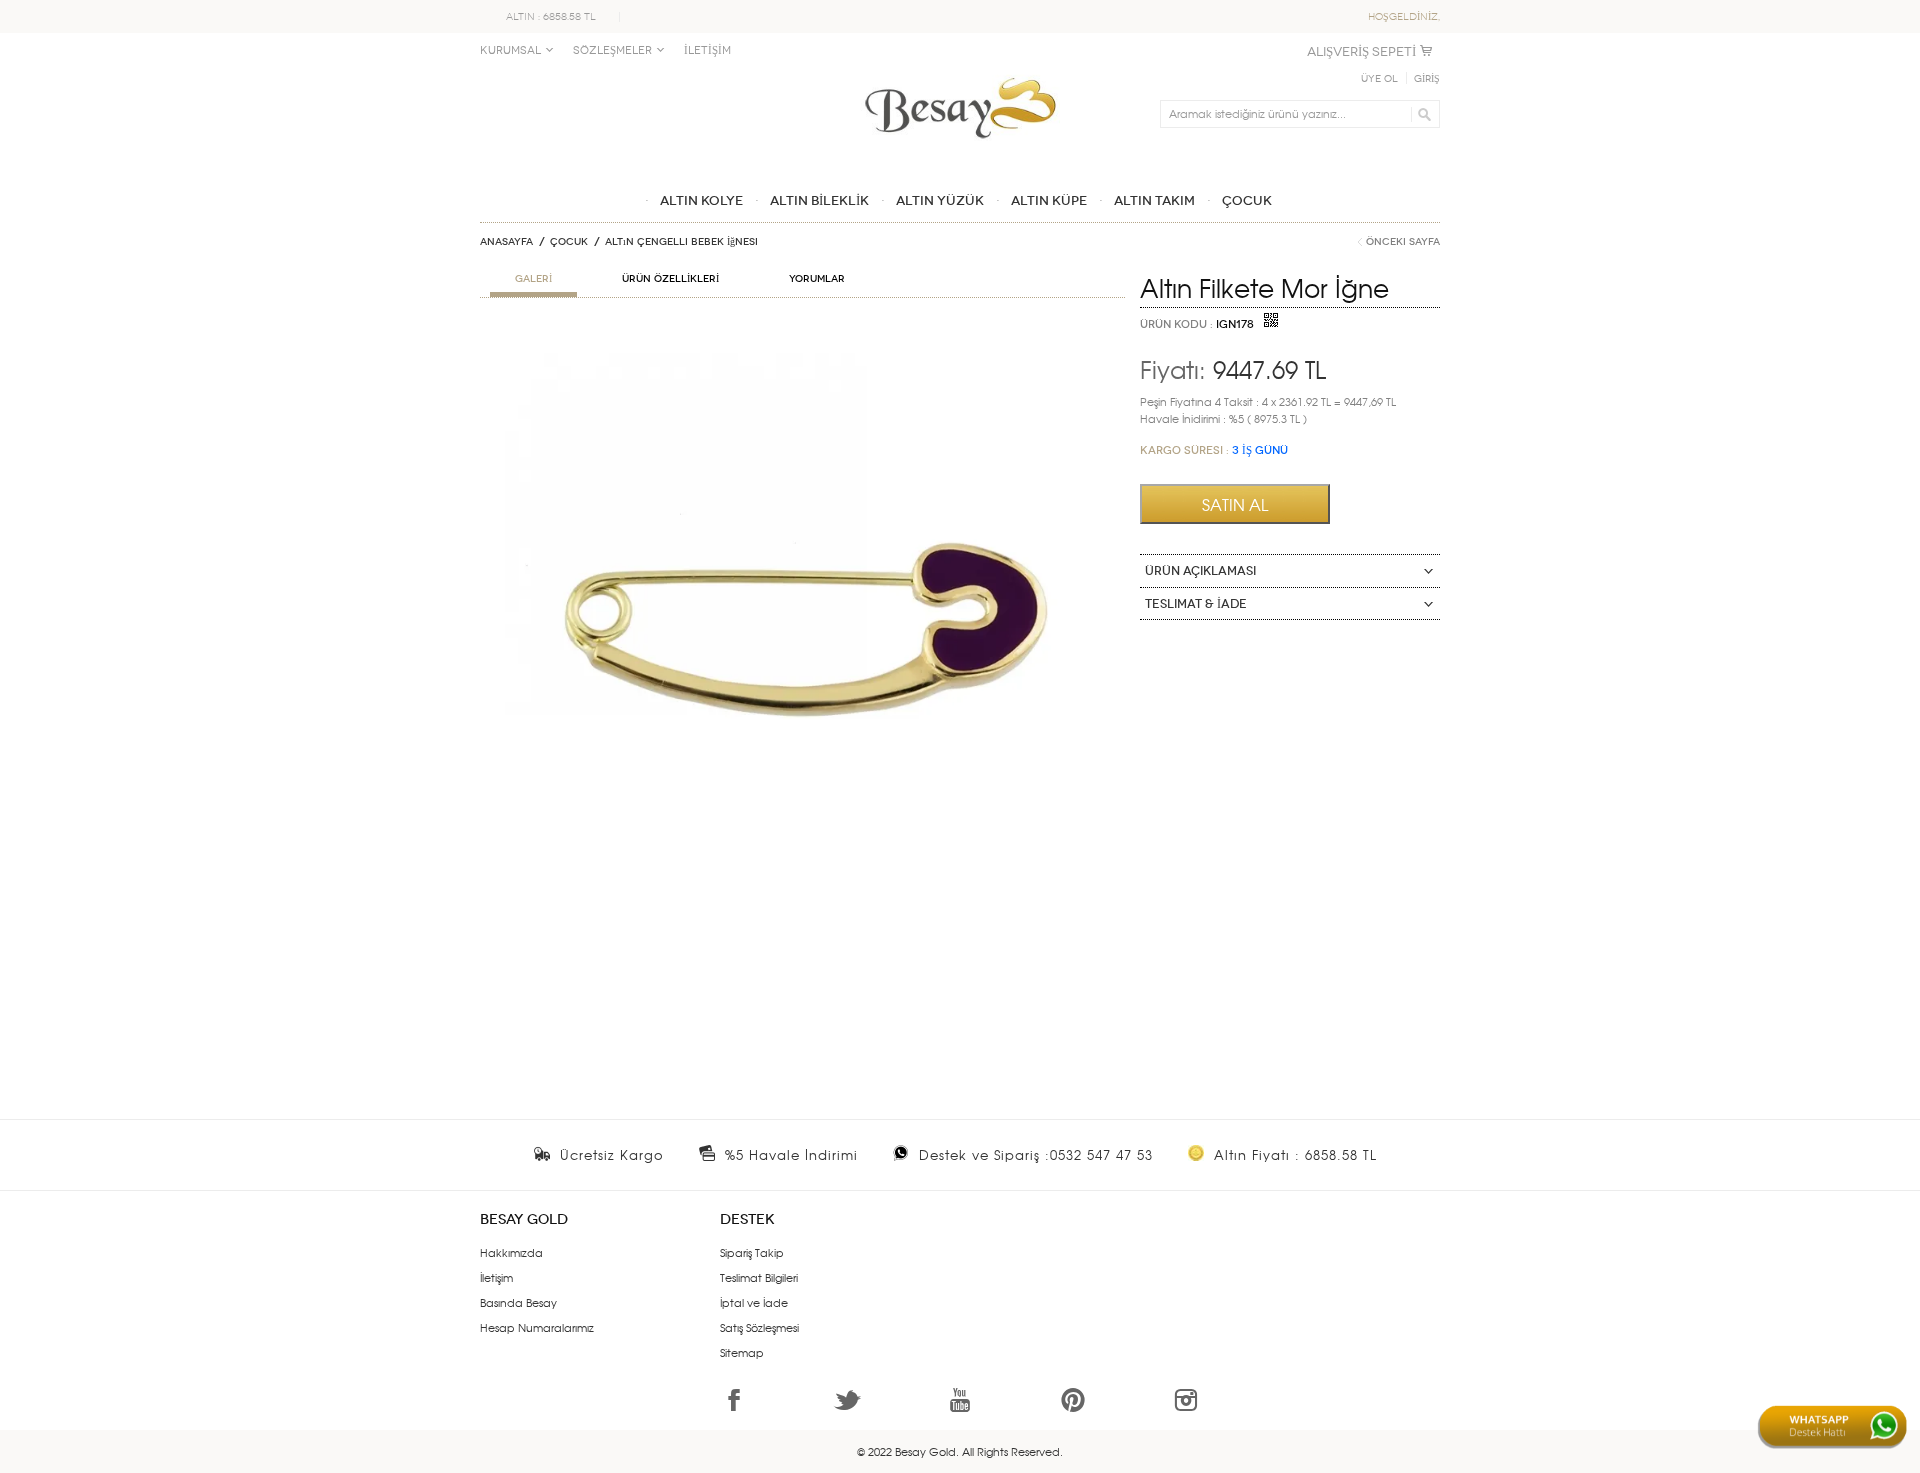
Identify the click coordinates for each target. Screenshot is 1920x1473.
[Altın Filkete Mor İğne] (802, 336)
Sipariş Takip (752, 1252)
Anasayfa (506, 242)
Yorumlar (817, 279)
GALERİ (533, 279)
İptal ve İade (754, 1302)
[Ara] (1421, 114)
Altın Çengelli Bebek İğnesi (681, 242)
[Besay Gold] (960, 72)
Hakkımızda (511, 1252)
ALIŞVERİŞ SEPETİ (1361, 51)
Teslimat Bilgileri (759, 1277)
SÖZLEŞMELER (612, 50)
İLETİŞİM (707, 50)
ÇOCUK (569, 242)
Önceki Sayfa (1403, 242)
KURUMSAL (510, 50)
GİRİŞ (1427, 79)
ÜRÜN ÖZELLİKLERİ (670, 279)
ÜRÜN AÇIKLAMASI (1200, 571)
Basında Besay (518, 1302)
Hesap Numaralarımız (537, 1327)
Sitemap (742, 1352)
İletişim (496, 1277)
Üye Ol (1379, 79)
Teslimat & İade (1196, 604)
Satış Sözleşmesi (759, 1327)
